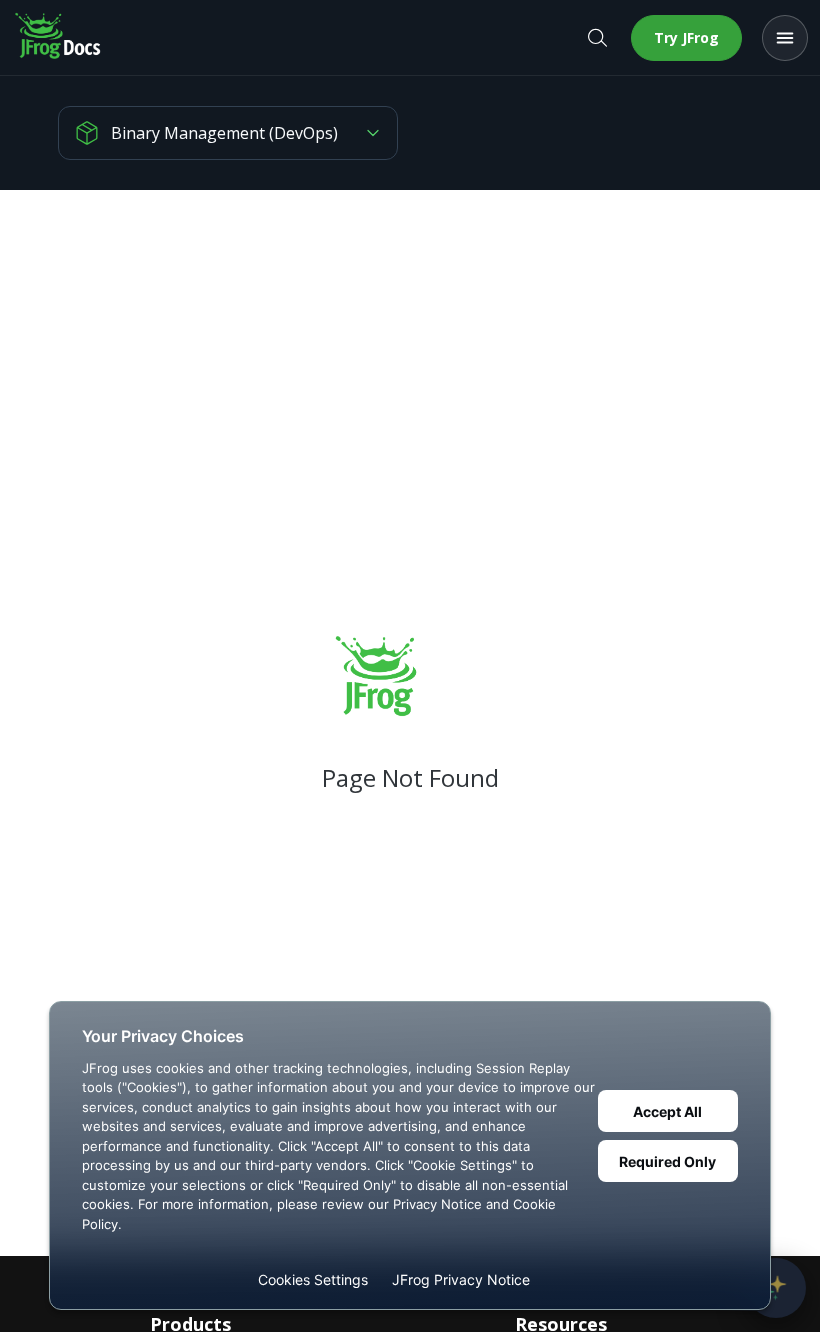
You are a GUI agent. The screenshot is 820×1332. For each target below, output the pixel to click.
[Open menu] (785, 38)
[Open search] (597, 38)
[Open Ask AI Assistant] (776, 1288)
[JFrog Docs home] (59, 38)
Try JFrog (686, 37)
